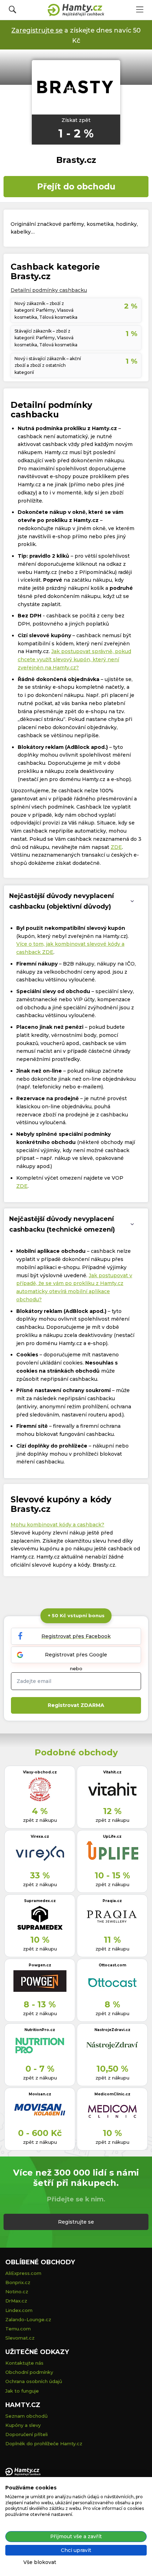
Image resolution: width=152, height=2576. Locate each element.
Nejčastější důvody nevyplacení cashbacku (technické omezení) (62, 1224)
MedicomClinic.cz (112, 2094)
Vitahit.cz (112, 1772)
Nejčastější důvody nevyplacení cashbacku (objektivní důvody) (62, 901)
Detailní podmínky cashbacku (49, 290)
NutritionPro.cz (40, 2030)
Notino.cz (17, 2292)
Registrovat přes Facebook (76, 1636)
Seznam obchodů (27, 2416)
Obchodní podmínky (29, 2372)
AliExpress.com (23, 2273)
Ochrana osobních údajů (34, 2381)
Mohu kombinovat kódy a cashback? (57, 1525)
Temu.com (18, 2329)
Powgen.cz (40, 1965)
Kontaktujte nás (24, 2363)
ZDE (116, 847)
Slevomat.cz (20, 2338)
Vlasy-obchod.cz (40, 1772)
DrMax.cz (16, 2301)
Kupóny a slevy (23, 2425)
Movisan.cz (40, 2094)
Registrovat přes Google (76, 1655)
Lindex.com (19, 2310)
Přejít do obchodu (76, 186)
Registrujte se (76, 2222)
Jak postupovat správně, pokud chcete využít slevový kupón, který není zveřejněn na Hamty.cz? (74, 659)
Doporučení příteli (27, 2434)
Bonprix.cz (18, 2282)
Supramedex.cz (40, 1901)
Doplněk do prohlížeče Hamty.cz (44, 2443)
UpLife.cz (112, 1836)
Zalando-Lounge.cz (28, 2319)
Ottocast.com (112, 1965)
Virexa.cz (40, 1836)
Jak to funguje (22, 2391)
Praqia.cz (112, 1901)
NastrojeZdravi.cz (112, 2030)
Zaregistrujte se (37, 30)
